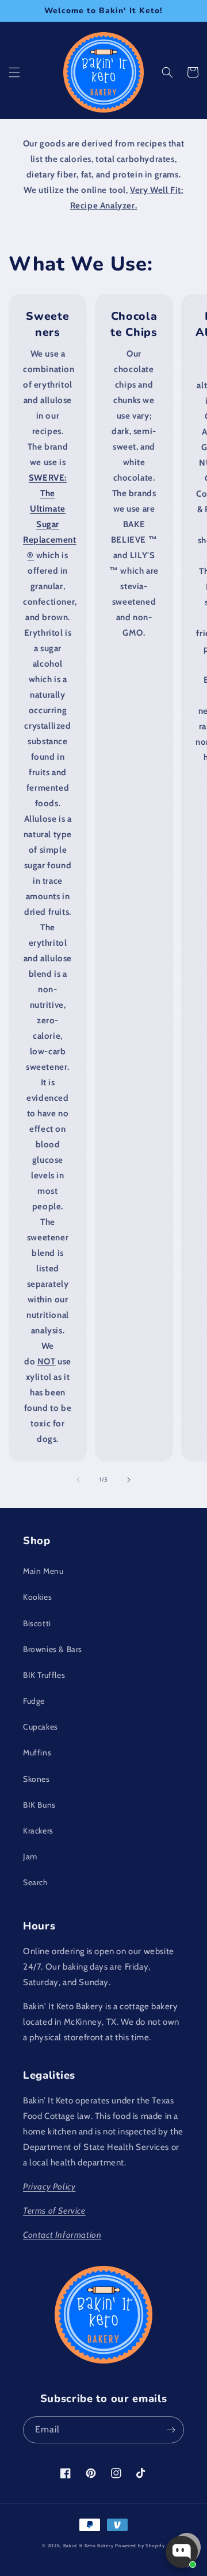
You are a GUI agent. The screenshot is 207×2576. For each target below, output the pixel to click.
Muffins (37, 1753)
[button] (14, 72)
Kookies (37, 1597)
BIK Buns (39, 1805)
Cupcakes (41, 1727)
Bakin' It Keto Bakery (89, 2546)
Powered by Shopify (140, 2546)
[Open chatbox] (182, 2552)
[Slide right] (129, 1480)
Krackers (38, 1831)
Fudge (34, 1701)
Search (36, 1882)
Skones (37, 1779)
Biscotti (37, 1623)
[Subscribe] (171, 2430)
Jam (30, 1856)
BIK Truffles (44, 1675)
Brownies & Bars (53, 1649)
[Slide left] (78, 1480)
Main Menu (43, 1571)
